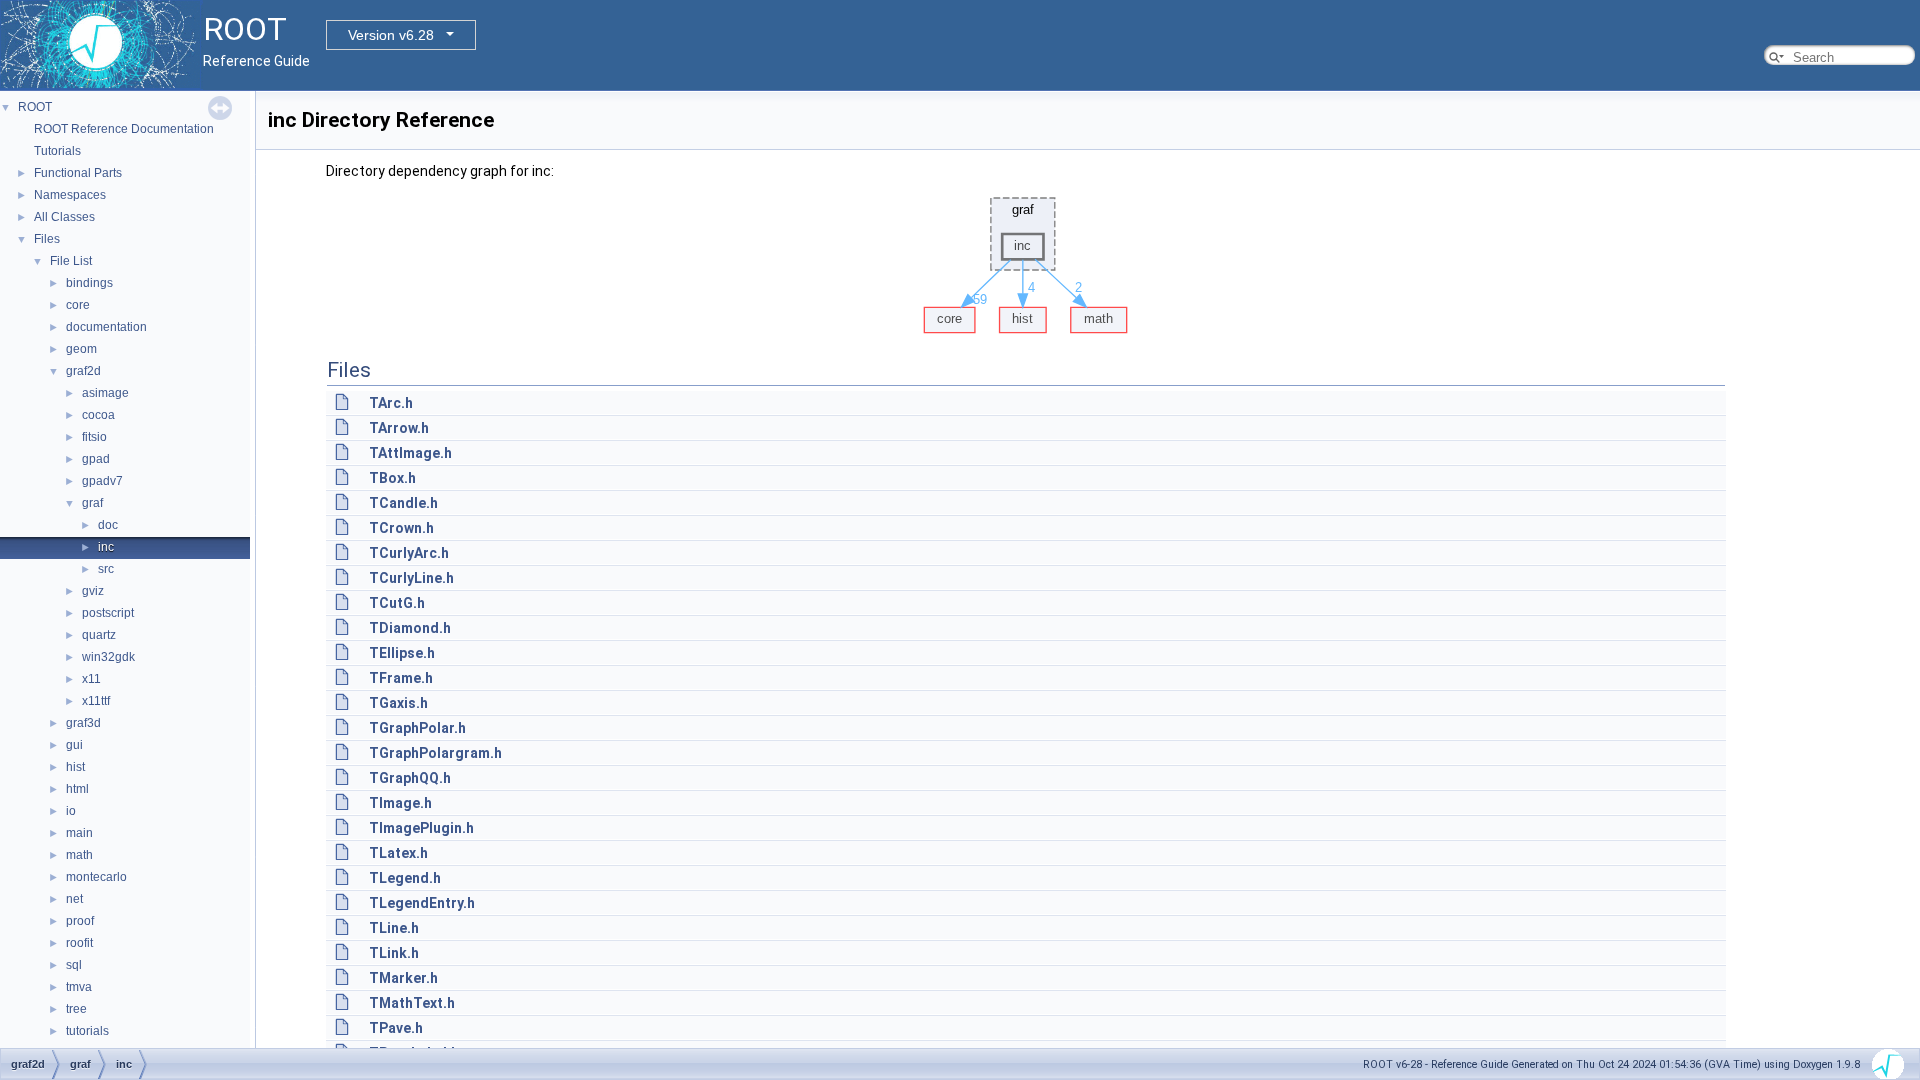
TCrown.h (401, 528)
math (79, 855)
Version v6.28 (391, 35)
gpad (96, 459)
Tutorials (57, 151)
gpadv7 (102, 481)
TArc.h (391, 403)
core (78, 305)
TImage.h (400, 803)
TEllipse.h (402, 653)
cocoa (98, 415)
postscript (108, 613)
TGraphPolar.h (417, 728)
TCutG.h (397, 603)
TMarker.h (403, 978)
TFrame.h (401, 678)
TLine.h (394, 928)
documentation (106, 327)
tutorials (87, 1031)
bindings (89, 283)
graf (92, 503)
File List (71, 261)
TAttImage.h (410, 453)
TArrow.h (399, 428)
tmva (79, 987)
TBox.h (392, 478)
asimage (105, 393)
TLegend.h (405, 878)
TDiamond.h (410, 628)
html (77, 789)
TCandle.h (403, 503)
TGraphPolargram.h (435, 753)
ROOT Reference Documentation (124, 129)
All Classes (64, 217)
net (74, 899)
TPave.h (396, 1028)
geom (81, 349)
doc (108, 525)
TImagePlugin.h (421, 828)
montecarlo (96, 877)
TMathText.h (412, 1003)
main (79, 833)
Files (47, 239)
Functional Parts (78, 173)
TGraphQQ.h (410, 778)
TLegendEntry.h (422, 903)
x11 (91, 679)
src (106, 569)
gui (74, 745)
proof (80, 921)
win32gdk (108, 657)
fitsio (94, 437)
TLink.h (394, 953)
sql (74, 965)
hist (75, 767)
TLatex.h (398, 853)
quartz (99, 635)
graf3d (83, 723)
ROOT (35, 107)
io (71, 811)
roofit (79, 943)
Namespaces (70, 195)
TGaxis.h (398, 703)
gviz (93, 591)
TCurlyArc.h (409, 553)
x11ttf (96, 701)
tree (76, 1009)
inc (106, 547)
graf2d (83, 371)
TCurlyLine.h (411, 578)
